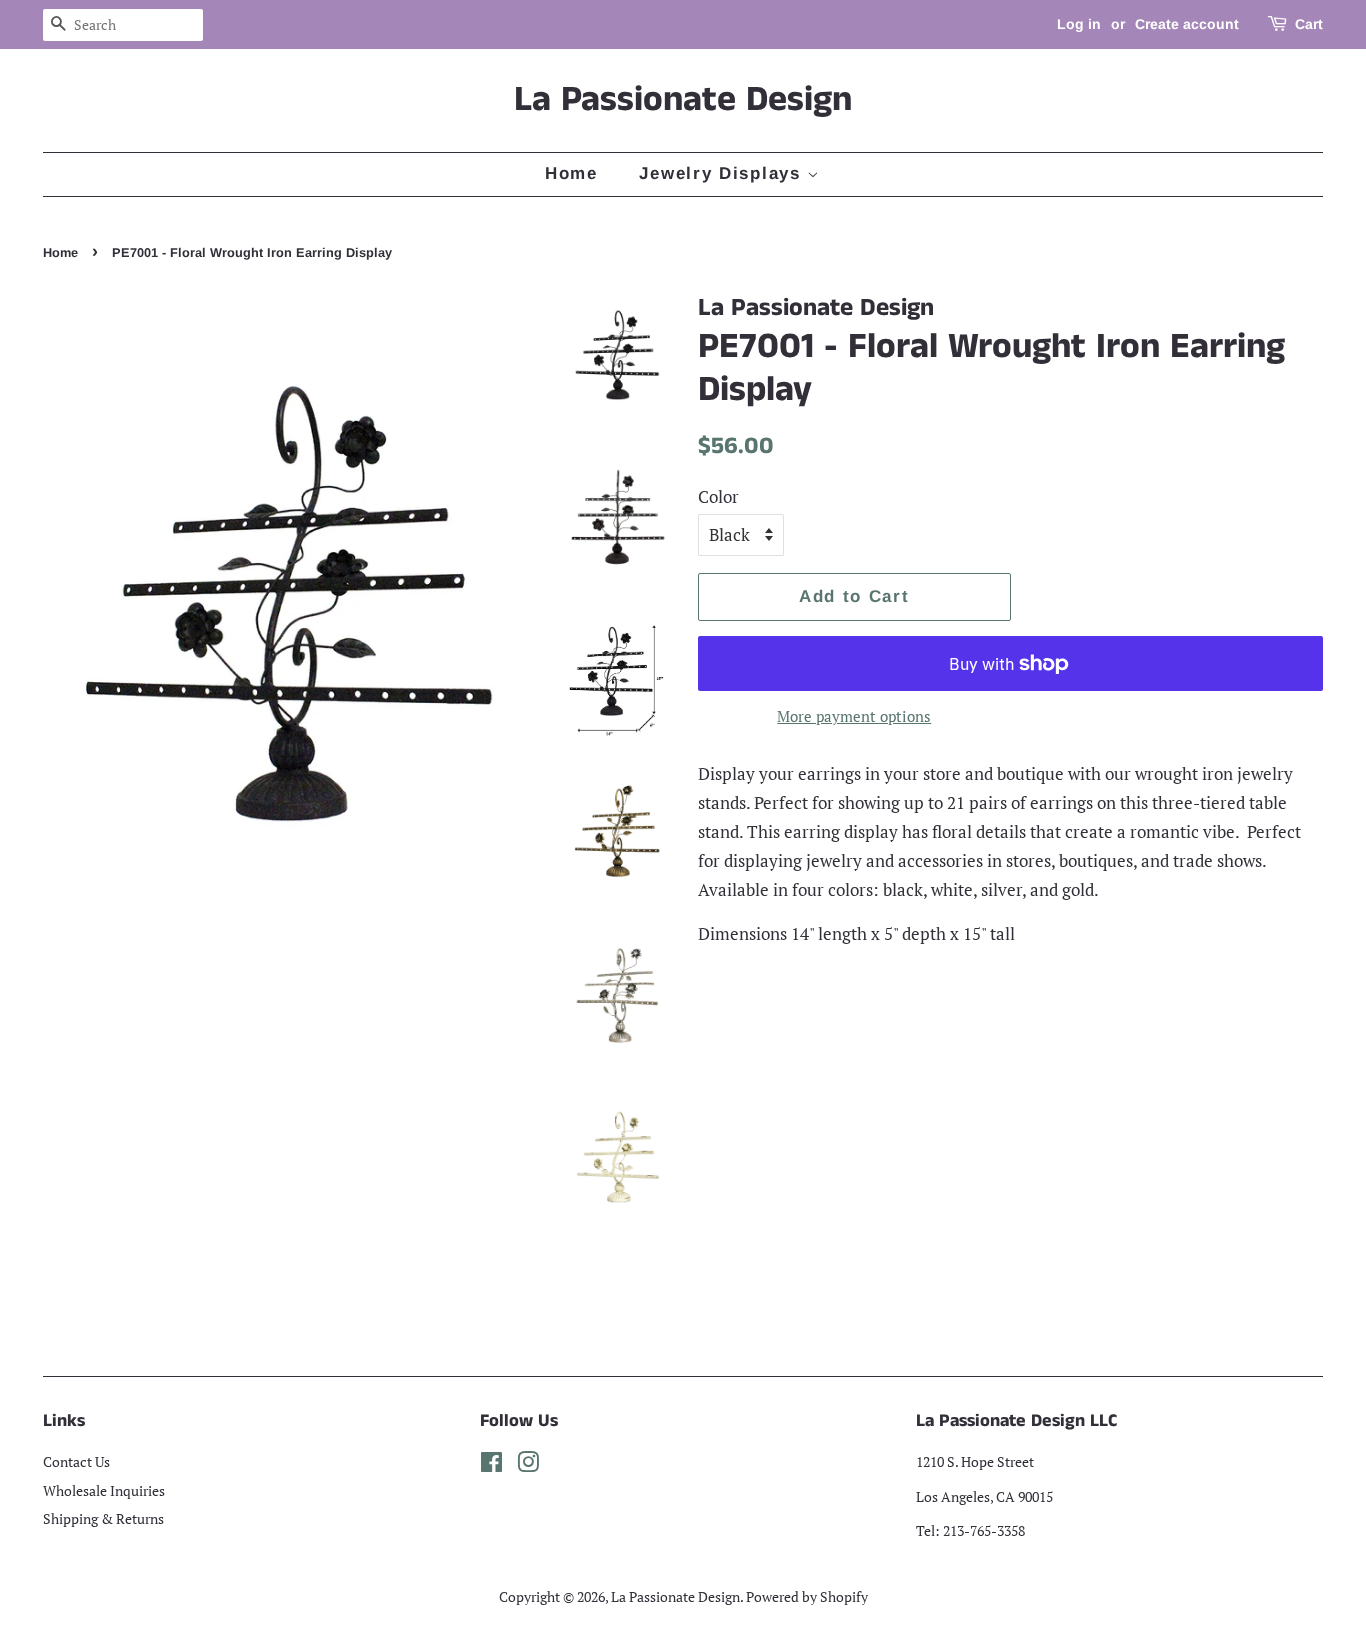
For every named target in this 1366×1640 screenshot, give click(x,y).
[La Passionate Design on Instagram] (528, 1465)
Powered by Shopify (807, 1596)
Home (571, 173)
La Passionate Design (683, 100)
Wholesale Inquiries (104, 1490)
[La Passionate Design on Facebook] (491, 1465)
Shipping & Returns (103, 1518)
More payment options (854, 716)
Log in (1079, 24)
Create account (1187, 24)
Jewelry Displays (723, 173)
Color (718, 496)
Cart (1309, 24)
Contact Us (76, 1461)
